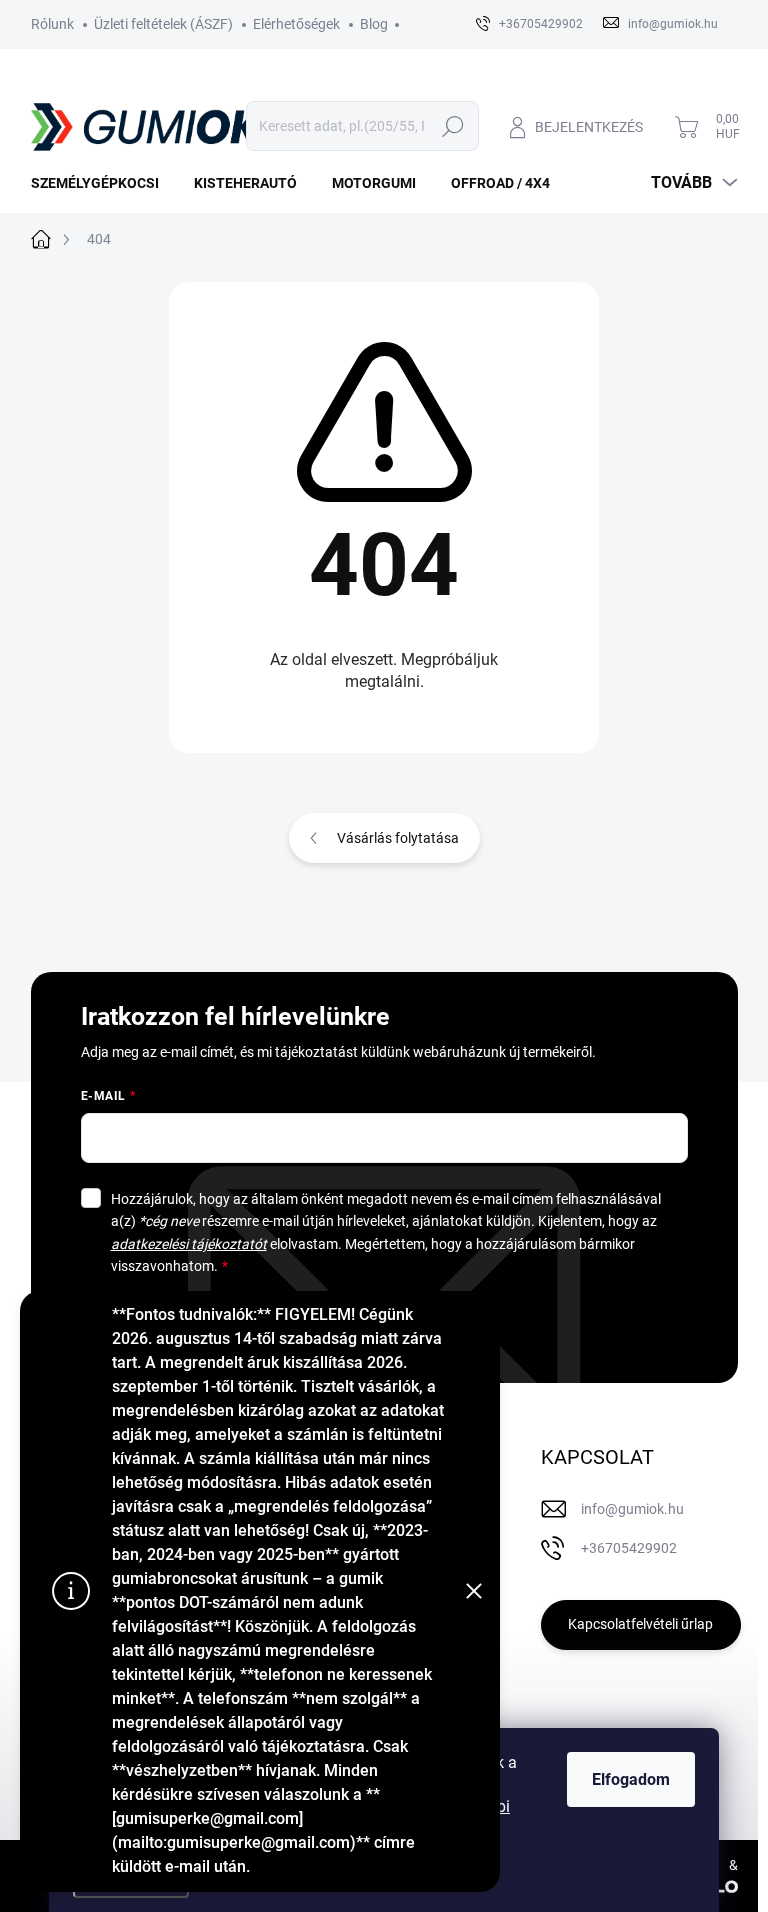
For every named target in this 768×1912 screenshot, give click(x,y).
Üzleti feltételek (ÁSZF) (163, 24)
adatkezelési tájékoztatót (189, 1244)
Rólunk (52, 24)
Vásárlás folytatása (398, 838)
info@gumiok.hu (632, 1509)
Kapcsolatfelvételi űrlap (640, 1624)
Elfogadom (631, 1779)
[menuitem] (102, 183)
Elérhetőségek (296, 24)
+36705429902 (629, 1548)
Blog (374, 24)
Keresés (453, 126)
